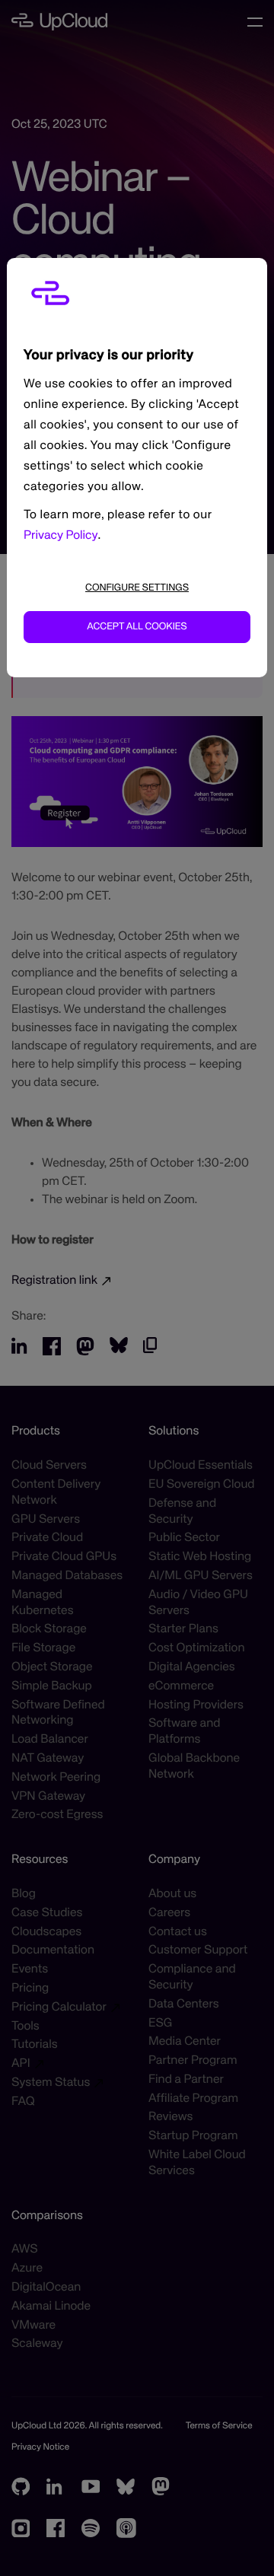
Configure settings (137, 588)
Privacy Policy (61, 536)
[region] (137, 468)
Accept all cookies (137, 627)
